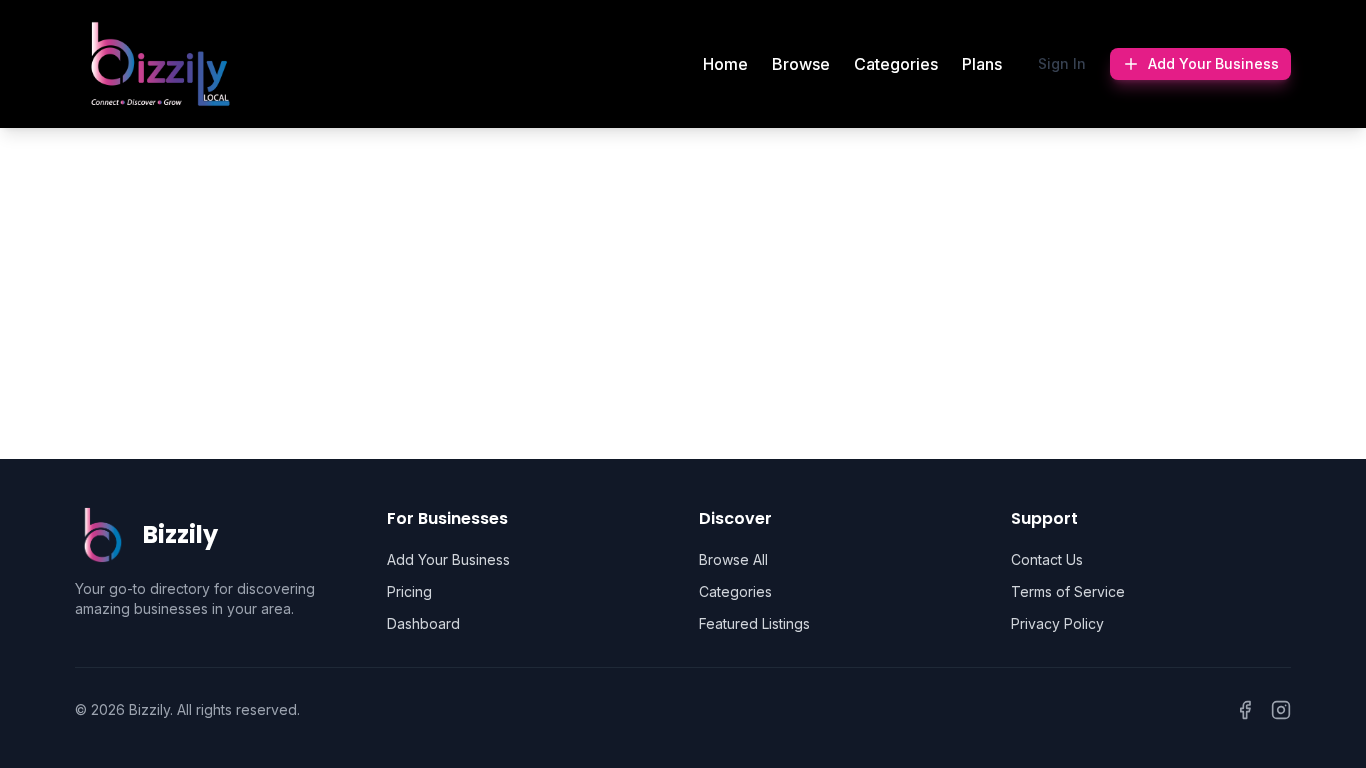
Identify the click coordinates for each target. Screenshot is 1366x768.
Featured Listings (754, 623)
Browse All (733, 559)
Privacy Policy (1057, 623)
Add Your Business (1213, 63)
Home (725, 64)
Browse (801, 64)
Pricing (409, 591)
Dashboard (423, 623)
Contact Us (1047, 559)
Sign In (1062, 63)
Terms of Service (1068, 591)
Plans (982, 64)
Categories (896, 64)
